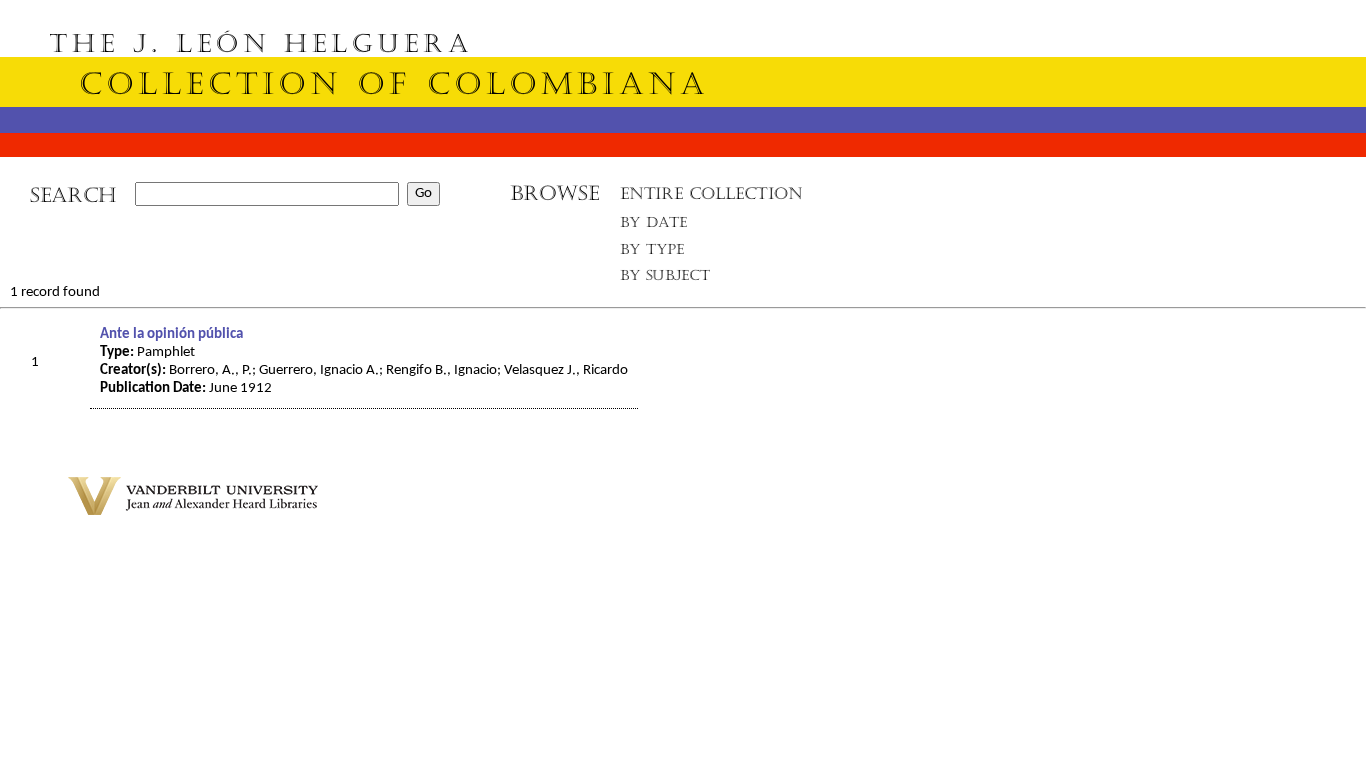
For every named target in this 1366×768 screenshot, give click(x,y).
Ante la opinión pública (171, 334)
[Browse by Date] (659, 226)
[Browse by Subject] (666, 279)
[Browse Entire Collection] (711, 199)
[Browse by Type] (652, 252)
